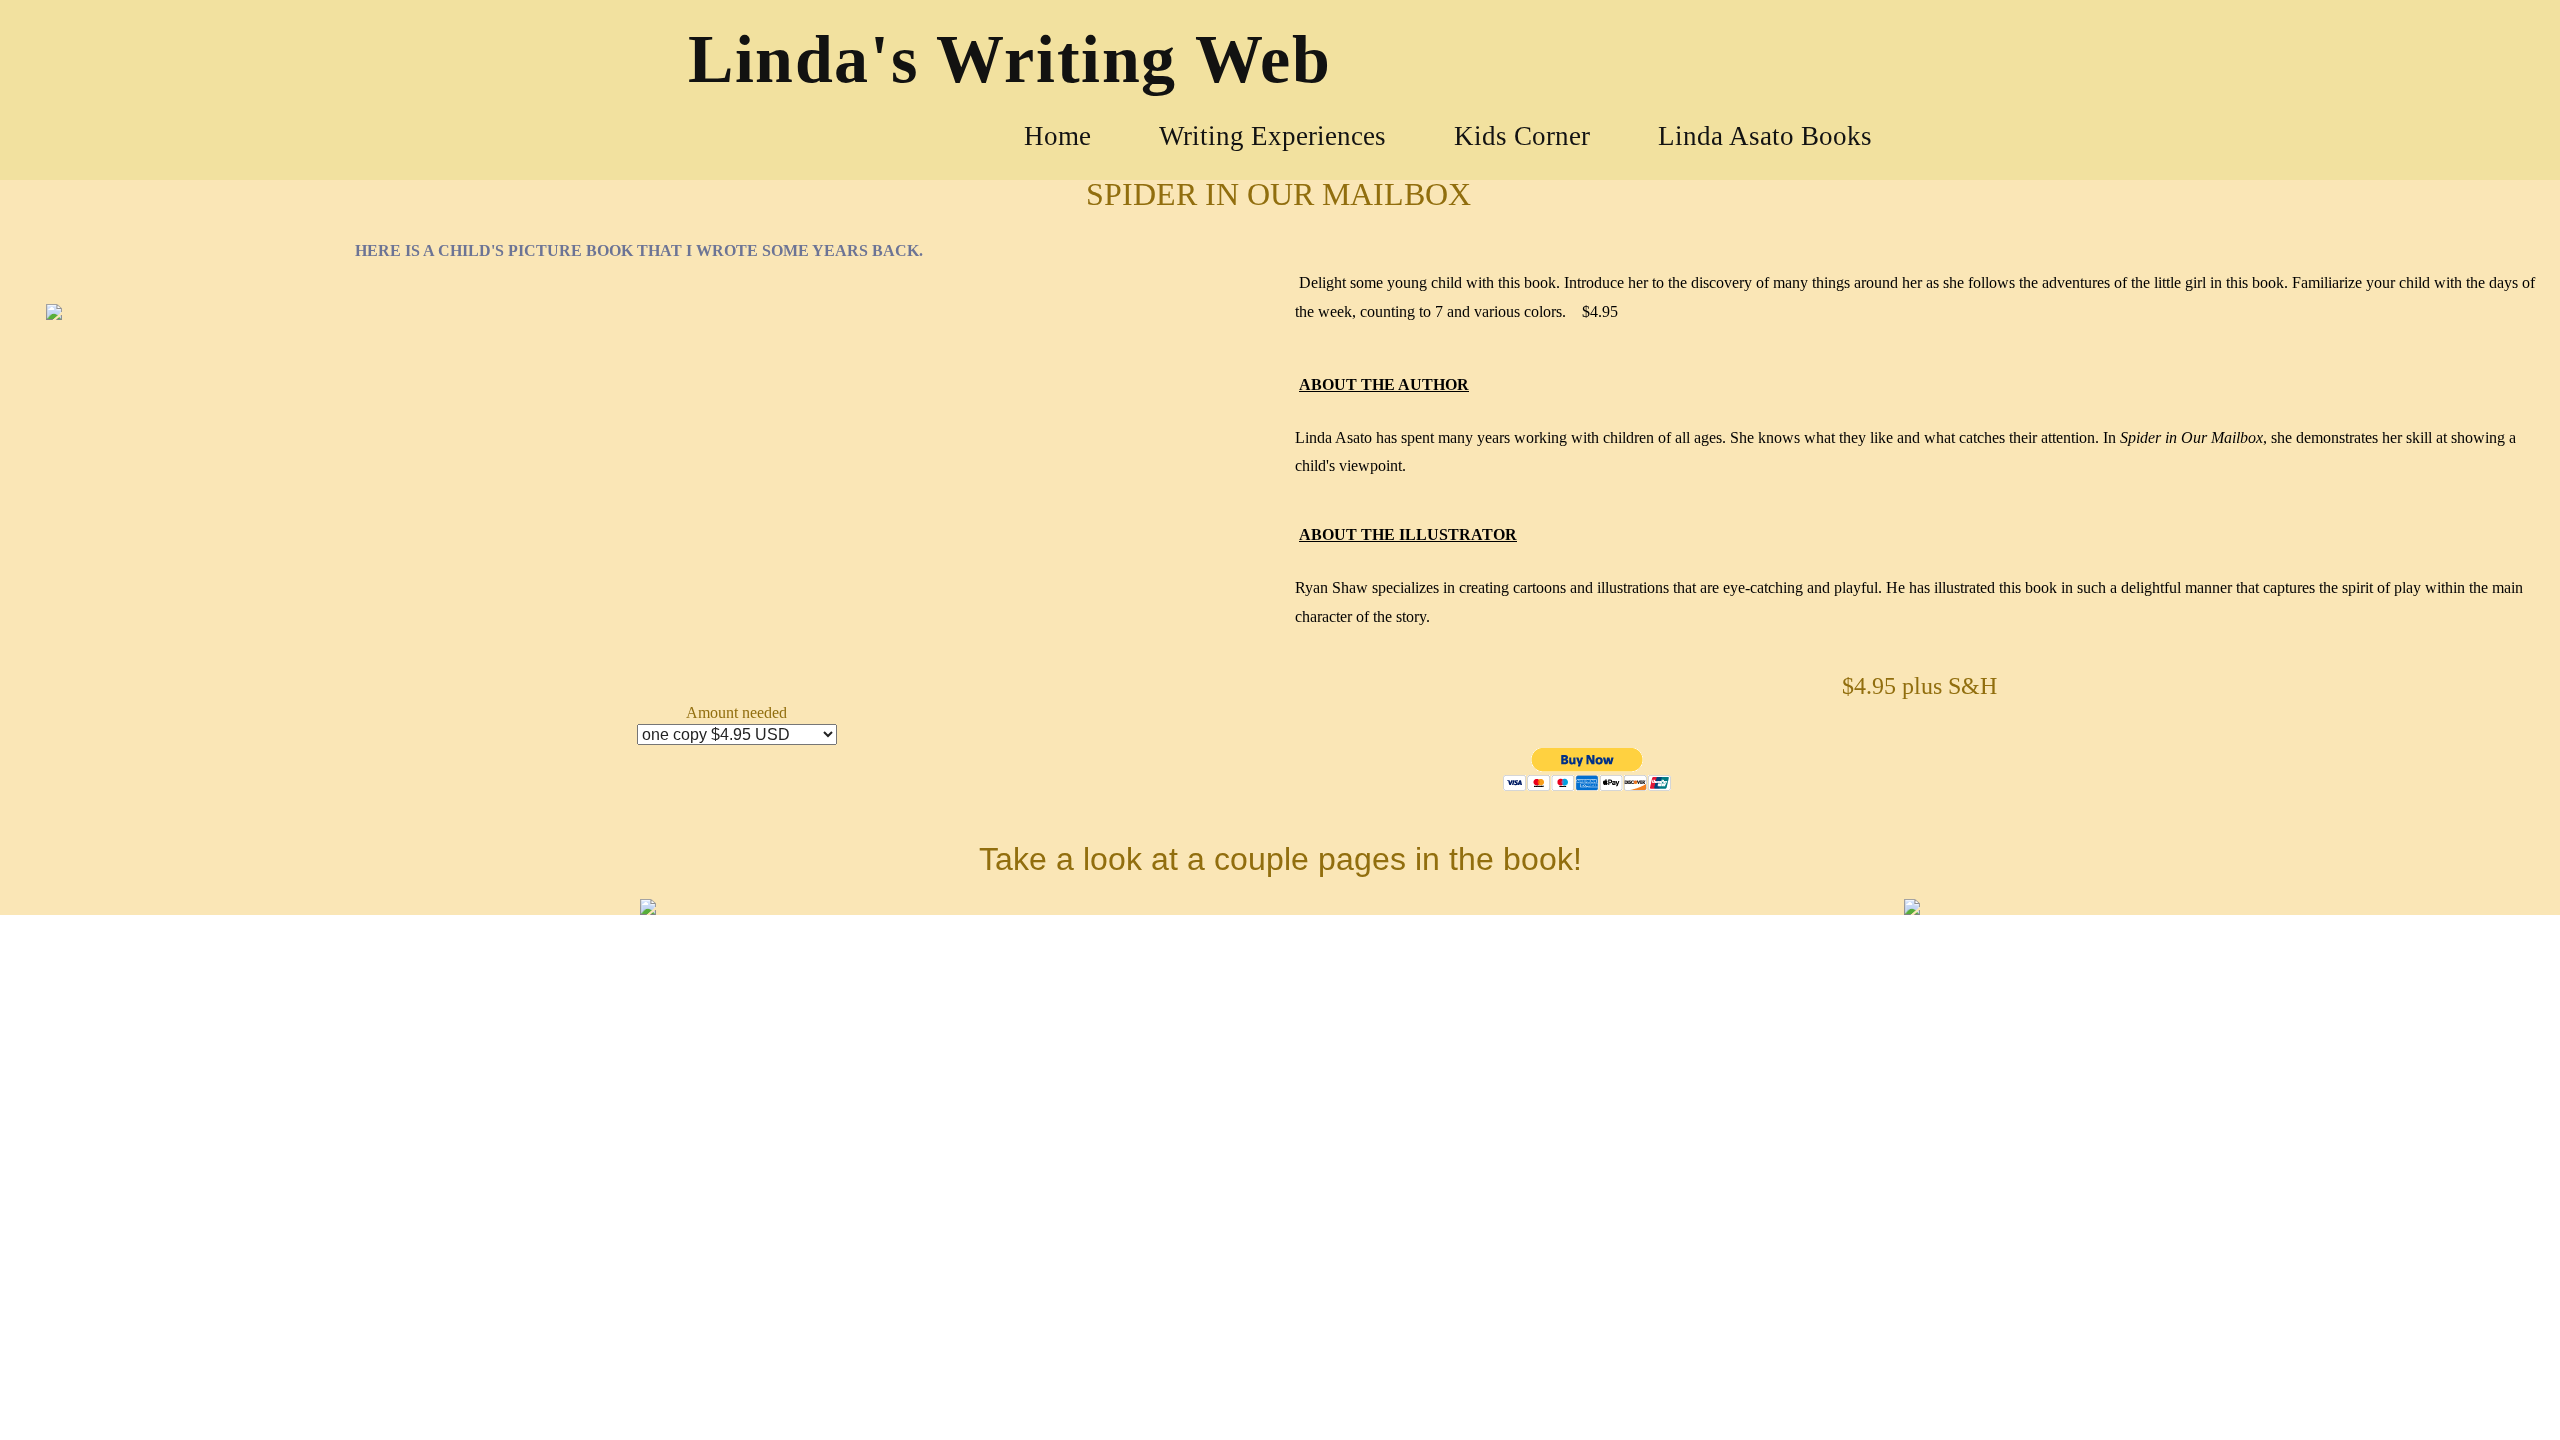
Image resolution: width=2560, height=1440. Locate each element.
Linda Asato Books (1765, 136)
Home (1057, 136)
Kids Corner (1522, 136)
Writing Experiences (1272, 136)
